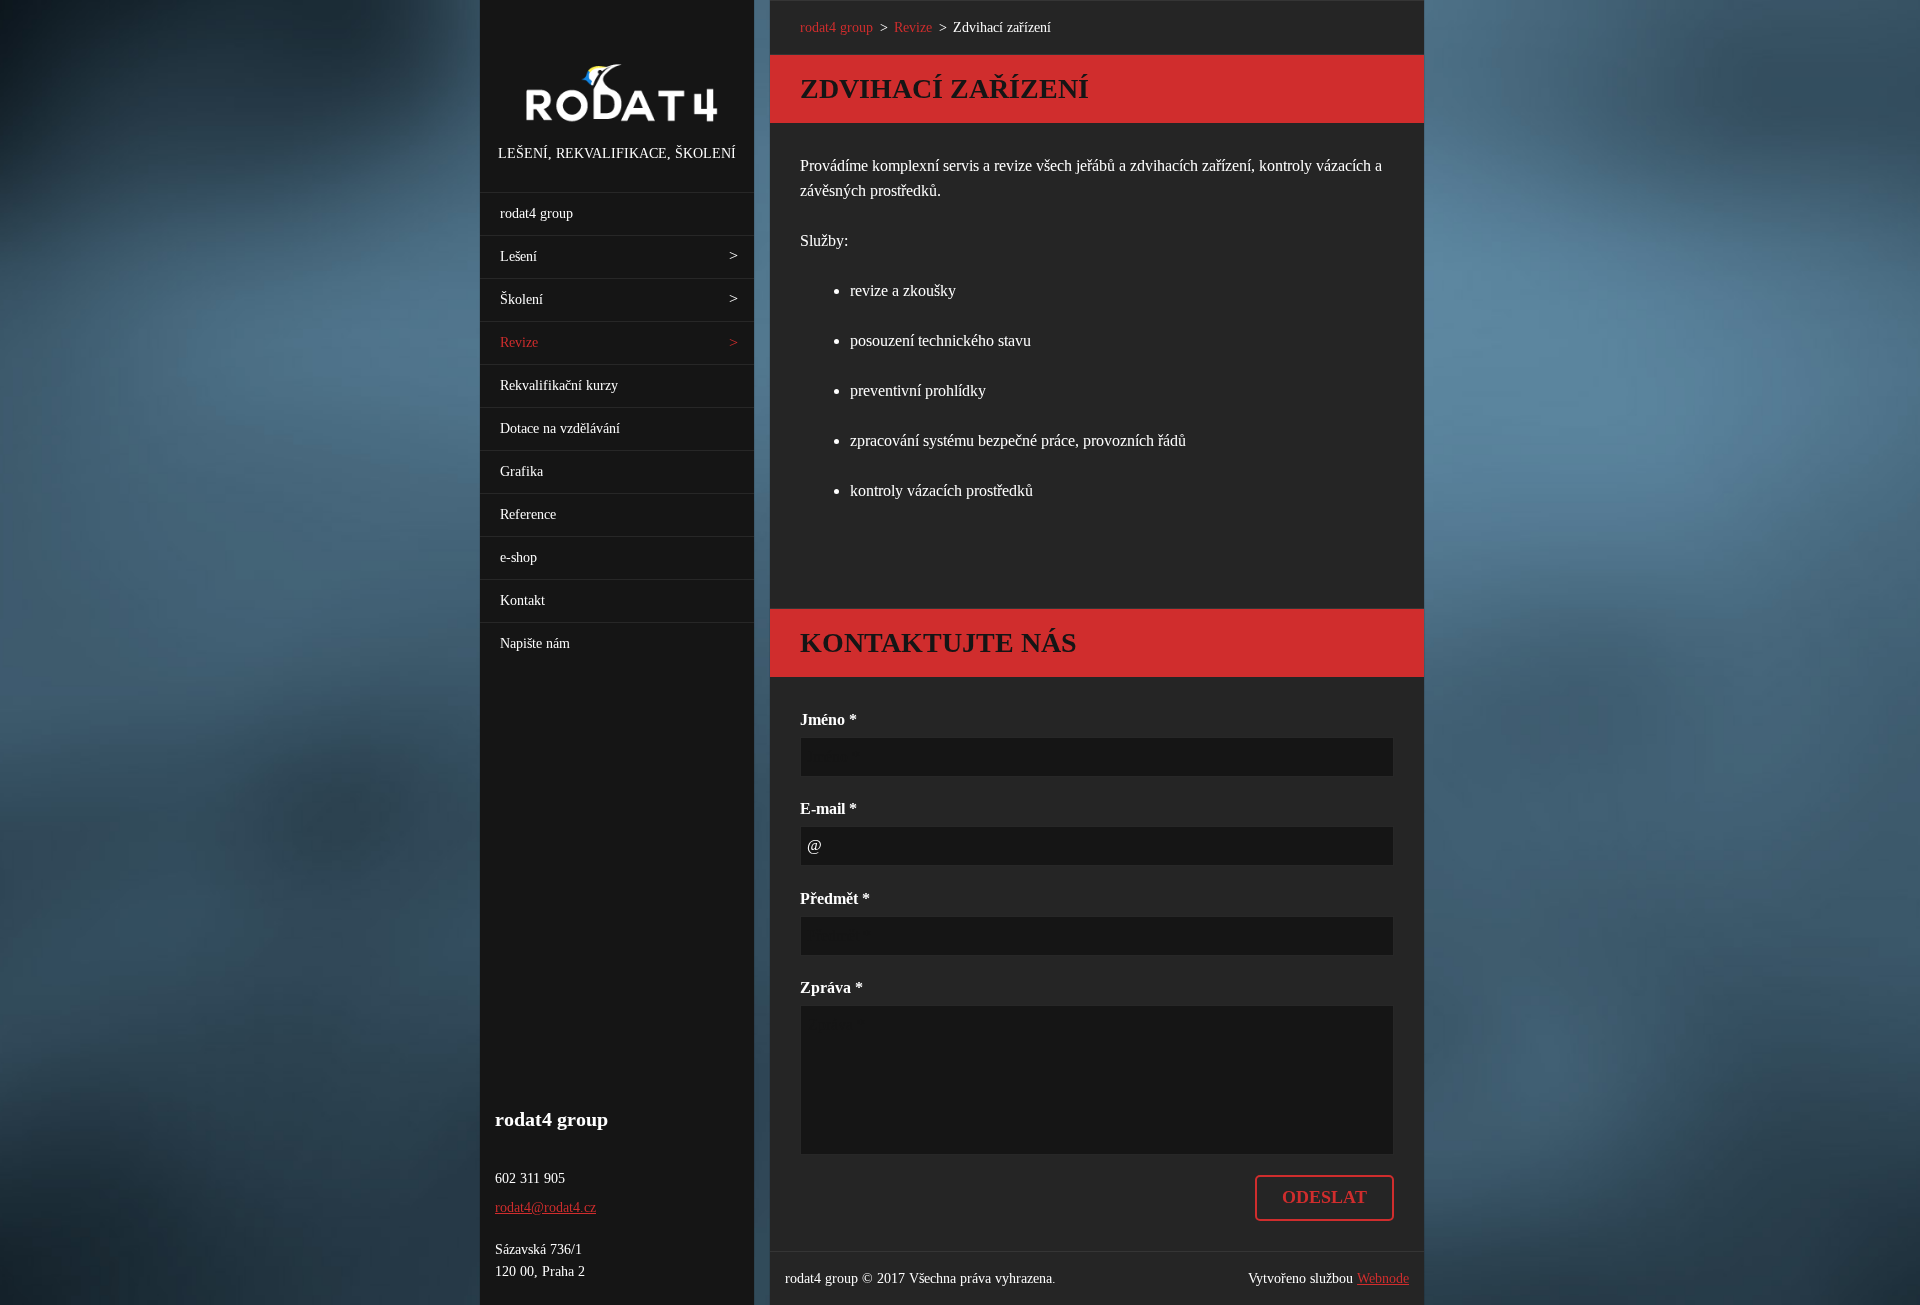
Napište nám (535, 643)
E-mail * (828, 808)
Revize (519, 342)
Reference (528, 514)
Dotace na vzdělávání (560, 428)
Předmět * (835, 898)
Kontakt (522, 600)
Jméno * (828, 719)
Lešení (518, 256)
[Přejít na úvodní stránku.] (617, 71)
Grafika (521, 471)
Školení (521, 299)
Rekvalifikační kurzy (559, 385)
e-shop (518, 557)
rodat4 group (536, 213)
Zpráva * (831, 987)
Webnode (1383, 1278)
